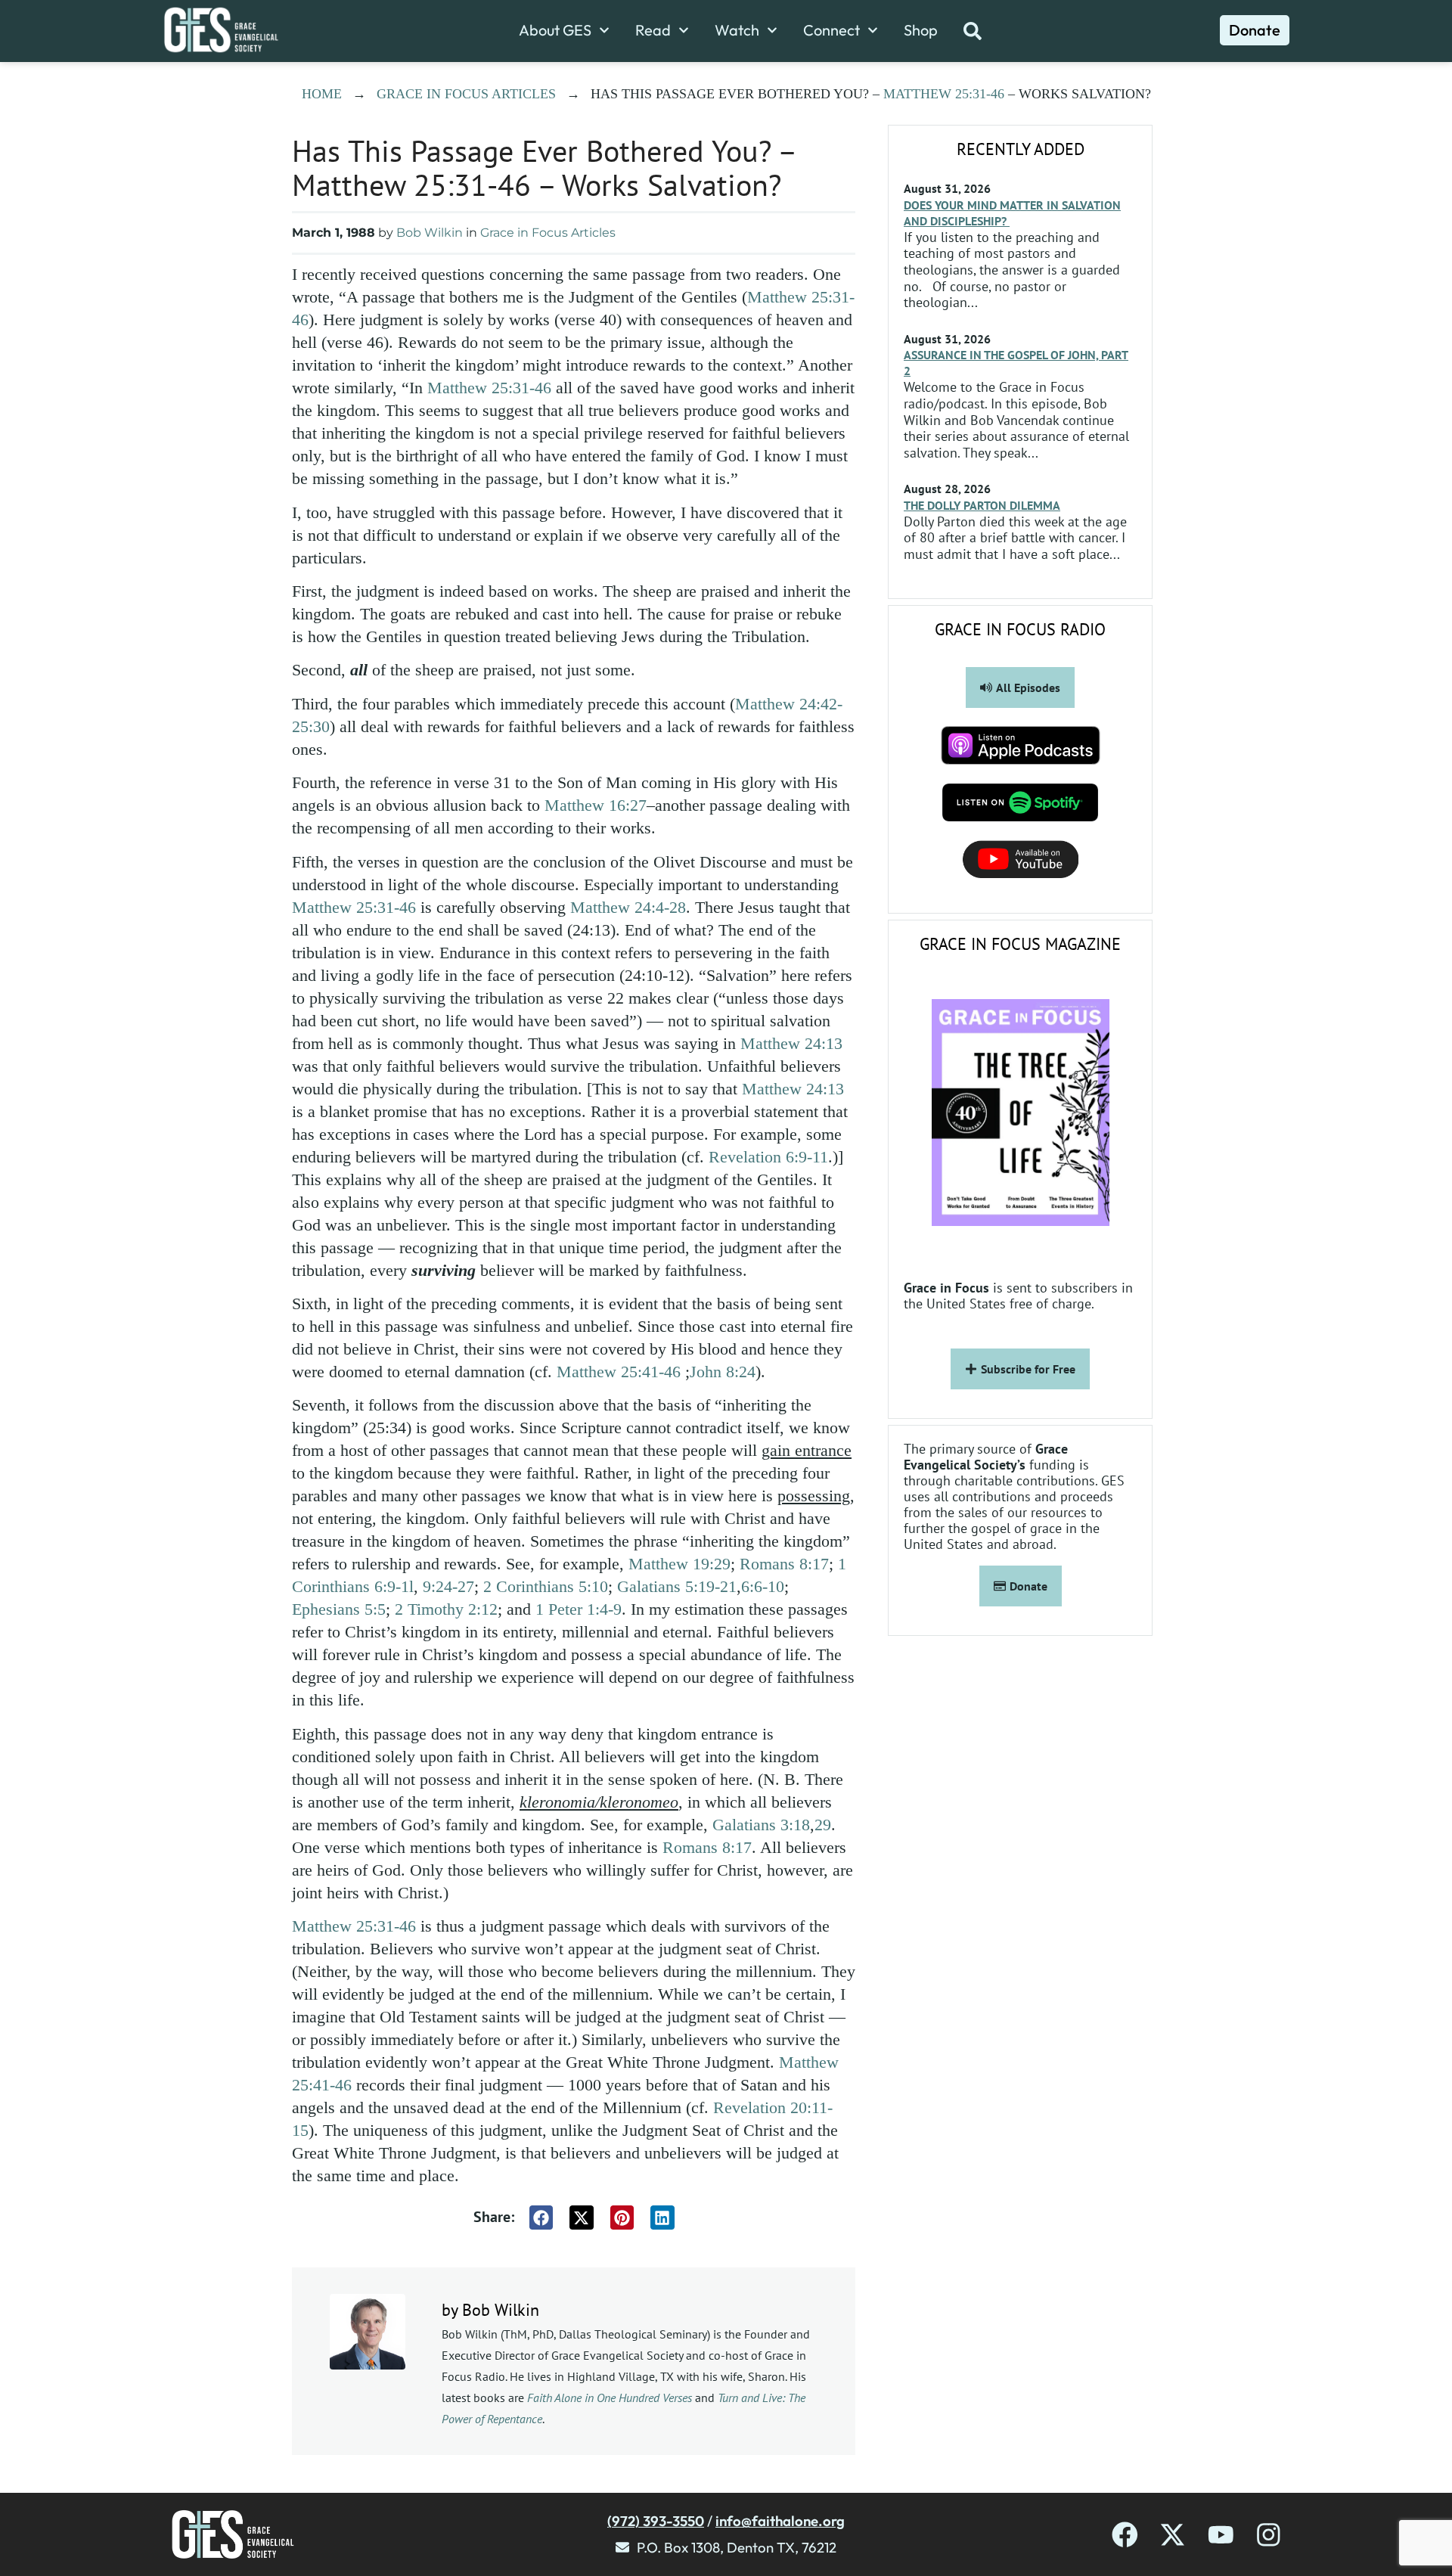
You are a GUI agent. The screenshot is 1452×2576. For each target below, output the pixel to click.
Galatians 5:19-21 (677, 1586)
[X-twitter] (1173, 2535)
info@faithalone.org (780, 2521)
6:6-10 (763, 1586)
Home (322, 94)
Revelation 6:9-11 (768, 1157)
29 (823, 1825)
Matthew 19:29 (679, 1564)
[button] (541, 2218)
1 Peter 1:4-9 (579, 1609)
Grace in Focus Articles (466, 94)
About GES (555, 30)
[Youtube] (1221, 2535)
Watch (737, 30)
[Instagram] (1269, 2535)
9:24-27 (448, 1586)
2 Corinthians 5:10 (546, 1586)
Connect (831, 30)
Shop (921, 30)
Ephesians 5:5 (339, 1609)
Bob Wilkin (430, 233)
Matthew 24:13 (791, 1043)
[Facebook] (1125, 2535)
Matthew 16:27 (596, 805)
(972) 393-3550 (656, 2521)
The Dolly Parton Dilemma (982, 505)
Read (653, 30)
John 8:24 (723, 1372)
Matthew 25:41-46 (619, 1372)
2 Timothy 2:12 (446, 1609)
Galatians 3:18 (761, 1825)
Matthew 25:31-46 (944, 94)
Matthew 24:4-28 (628, 907)
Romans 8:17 (784, 1564)
